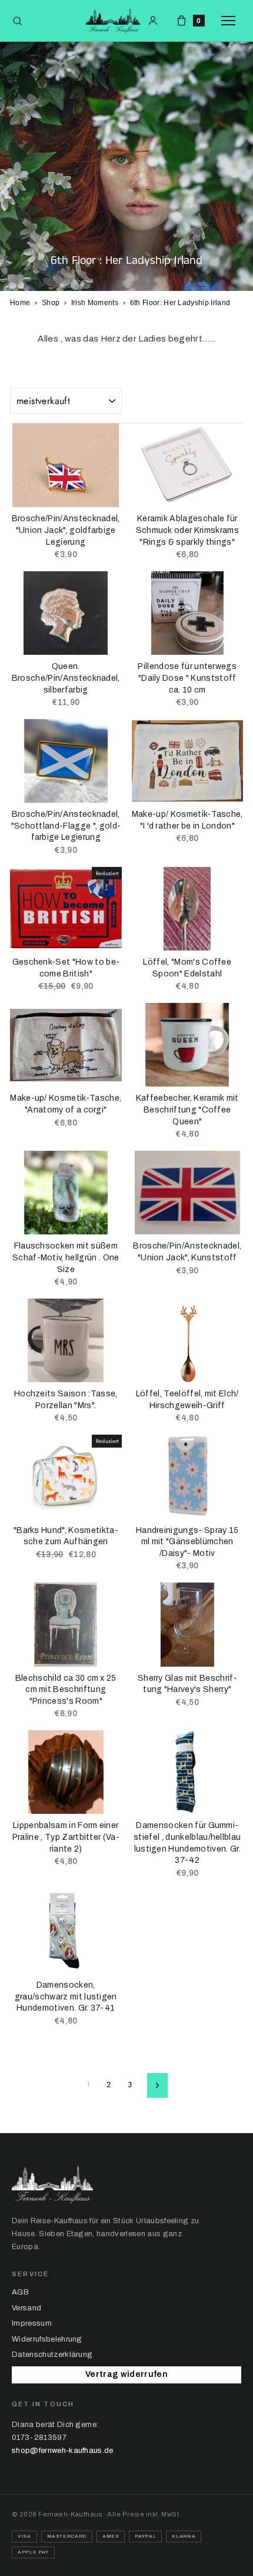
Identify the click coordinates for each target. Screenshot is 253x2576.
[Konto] (153, 21)
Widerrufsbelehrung (47, 2339)
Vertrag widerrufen (126, 2374)
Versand (26, 2308)
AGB (20, 2292)
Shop (51, 303)
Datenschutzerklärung (52, 2355)
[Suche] (17, 21)
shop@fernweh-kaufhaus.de (63, 2451)
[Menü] (231, 21)
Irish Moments (95, 303)
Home (20, 303)
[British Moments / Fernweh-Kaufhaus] (113, 21)
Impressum (32, 2323)
